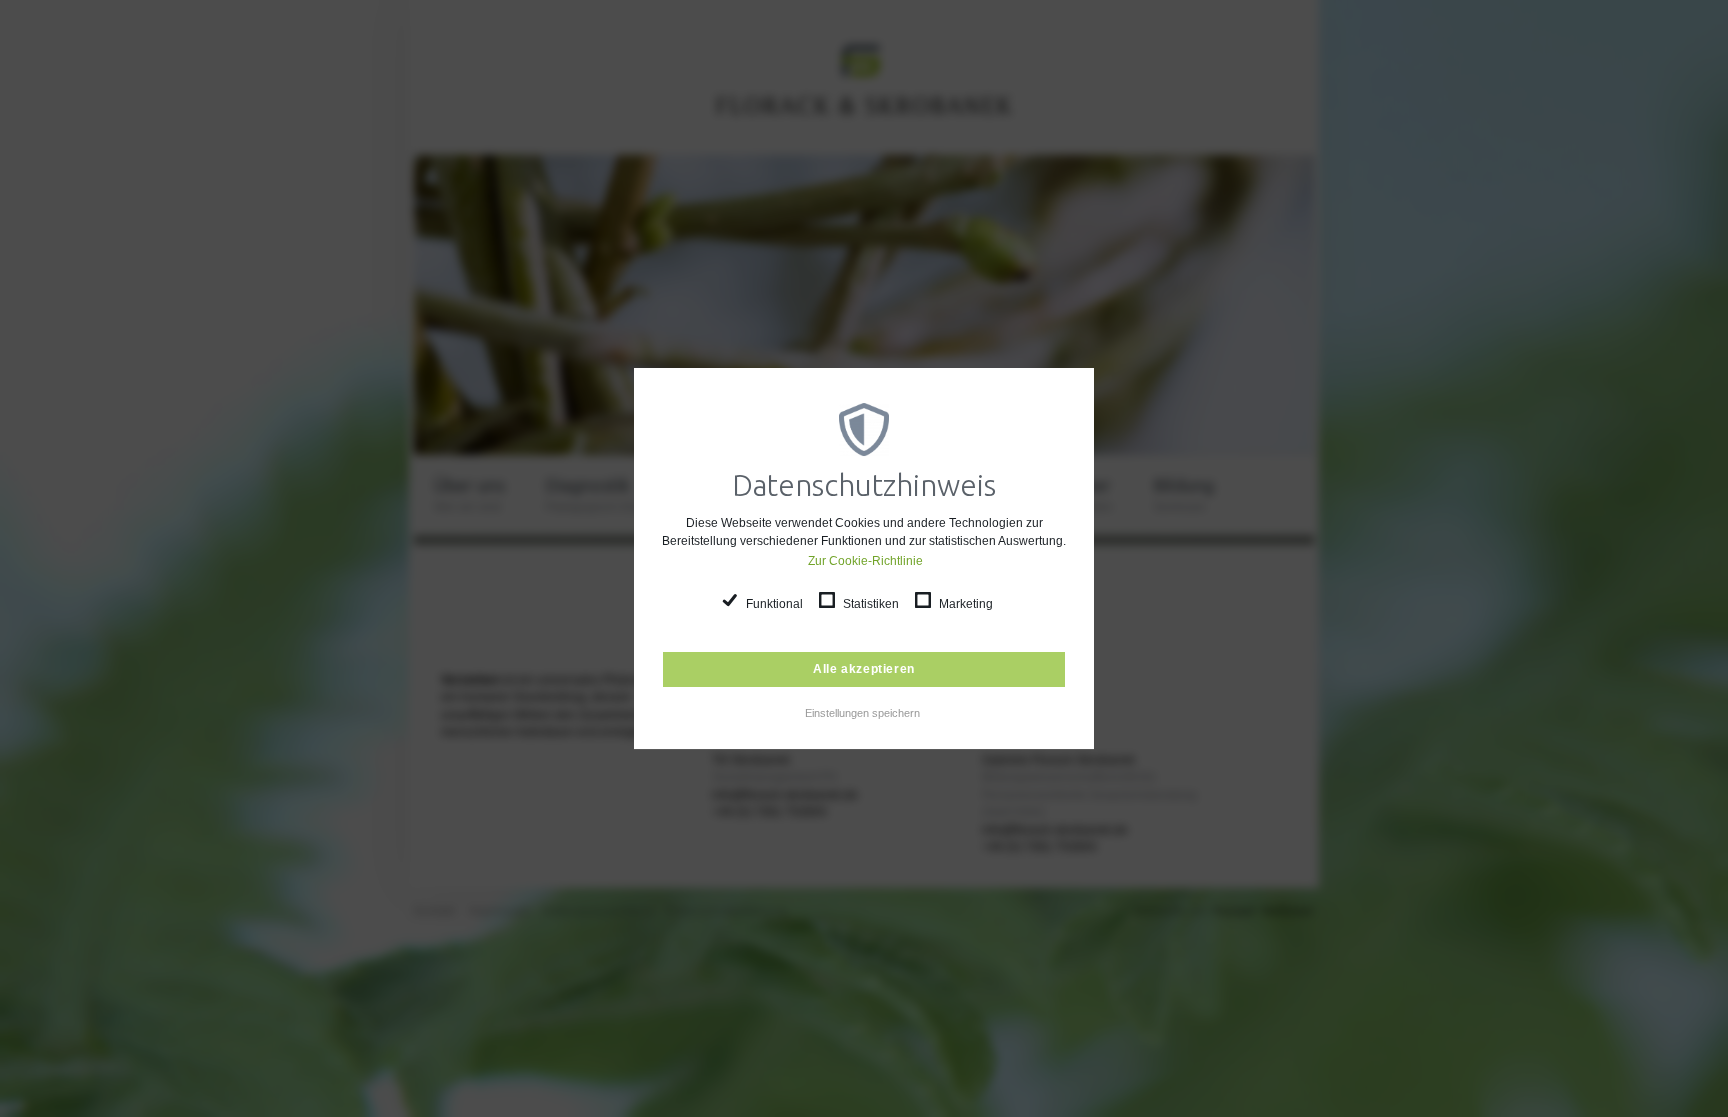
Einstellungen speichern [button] (862, 713)
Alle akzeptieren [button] (864, 669)
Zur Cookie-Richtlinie (865, 561)
